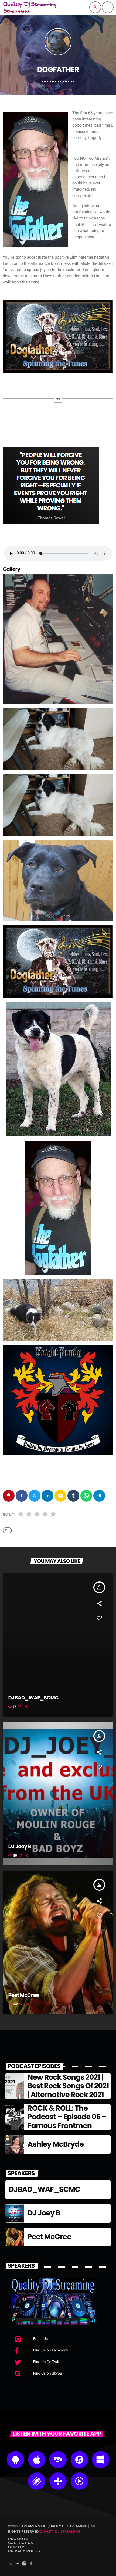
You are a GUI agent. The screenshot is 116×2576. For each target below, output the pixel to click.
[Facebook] (31, 2564)
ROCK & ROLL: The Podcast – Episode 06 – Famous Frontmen (67, 2117)
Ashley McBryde (56, 2144)
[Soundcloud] (17, 2564)
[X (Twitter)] (10, 2564)
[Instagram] (24, 2564)
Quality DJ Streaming (60, 2532)
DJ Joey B (20, 1846)
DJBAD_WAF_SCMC (33, 1698)
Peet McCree (24, 1995)
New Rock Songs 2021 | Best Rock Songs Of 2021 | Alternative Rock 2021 (68, 2086)
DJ (7, 1530)
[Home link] (30, 7)
